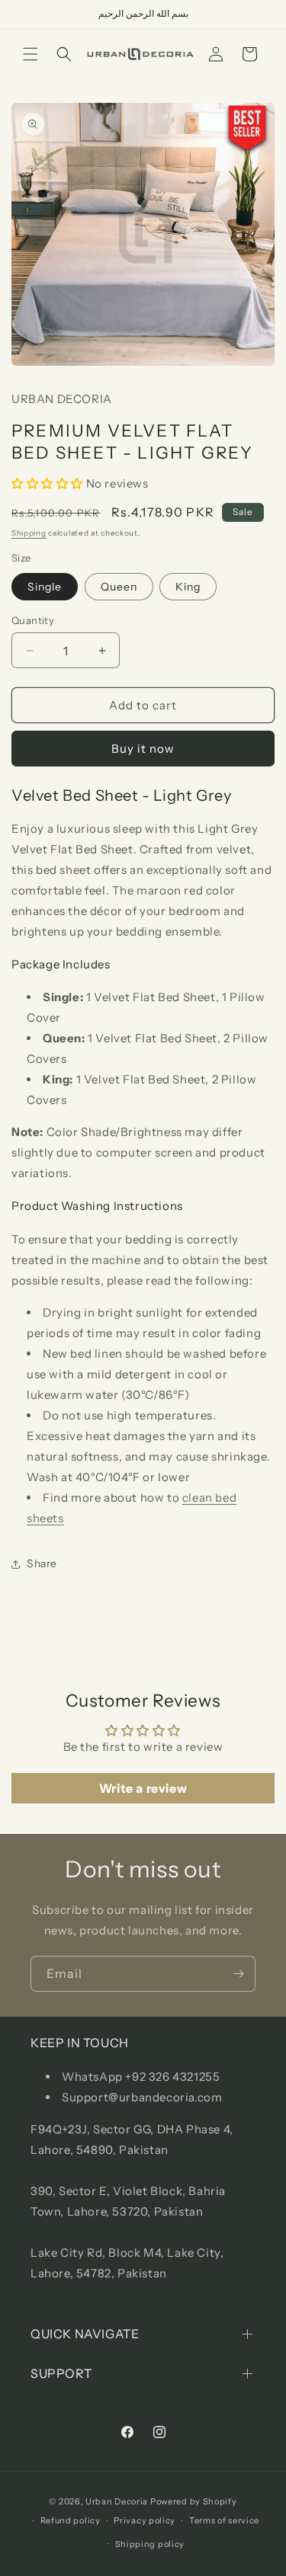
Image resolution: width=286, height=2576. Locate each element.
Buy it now (143, 749)
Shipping (29, 533)
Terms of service (224, 2520)
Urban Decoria (117, 2501)
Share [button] (42, 1563)
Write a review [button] (143, 1788)
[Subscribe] (238, 1974)
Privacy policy (145, 2520)
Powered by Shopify (194, 2501)
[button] (31, 54)
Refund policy (71, 2520)
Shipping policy (150, 2544)
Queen (119, 587)
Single (45, 587)
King (188, 587)
